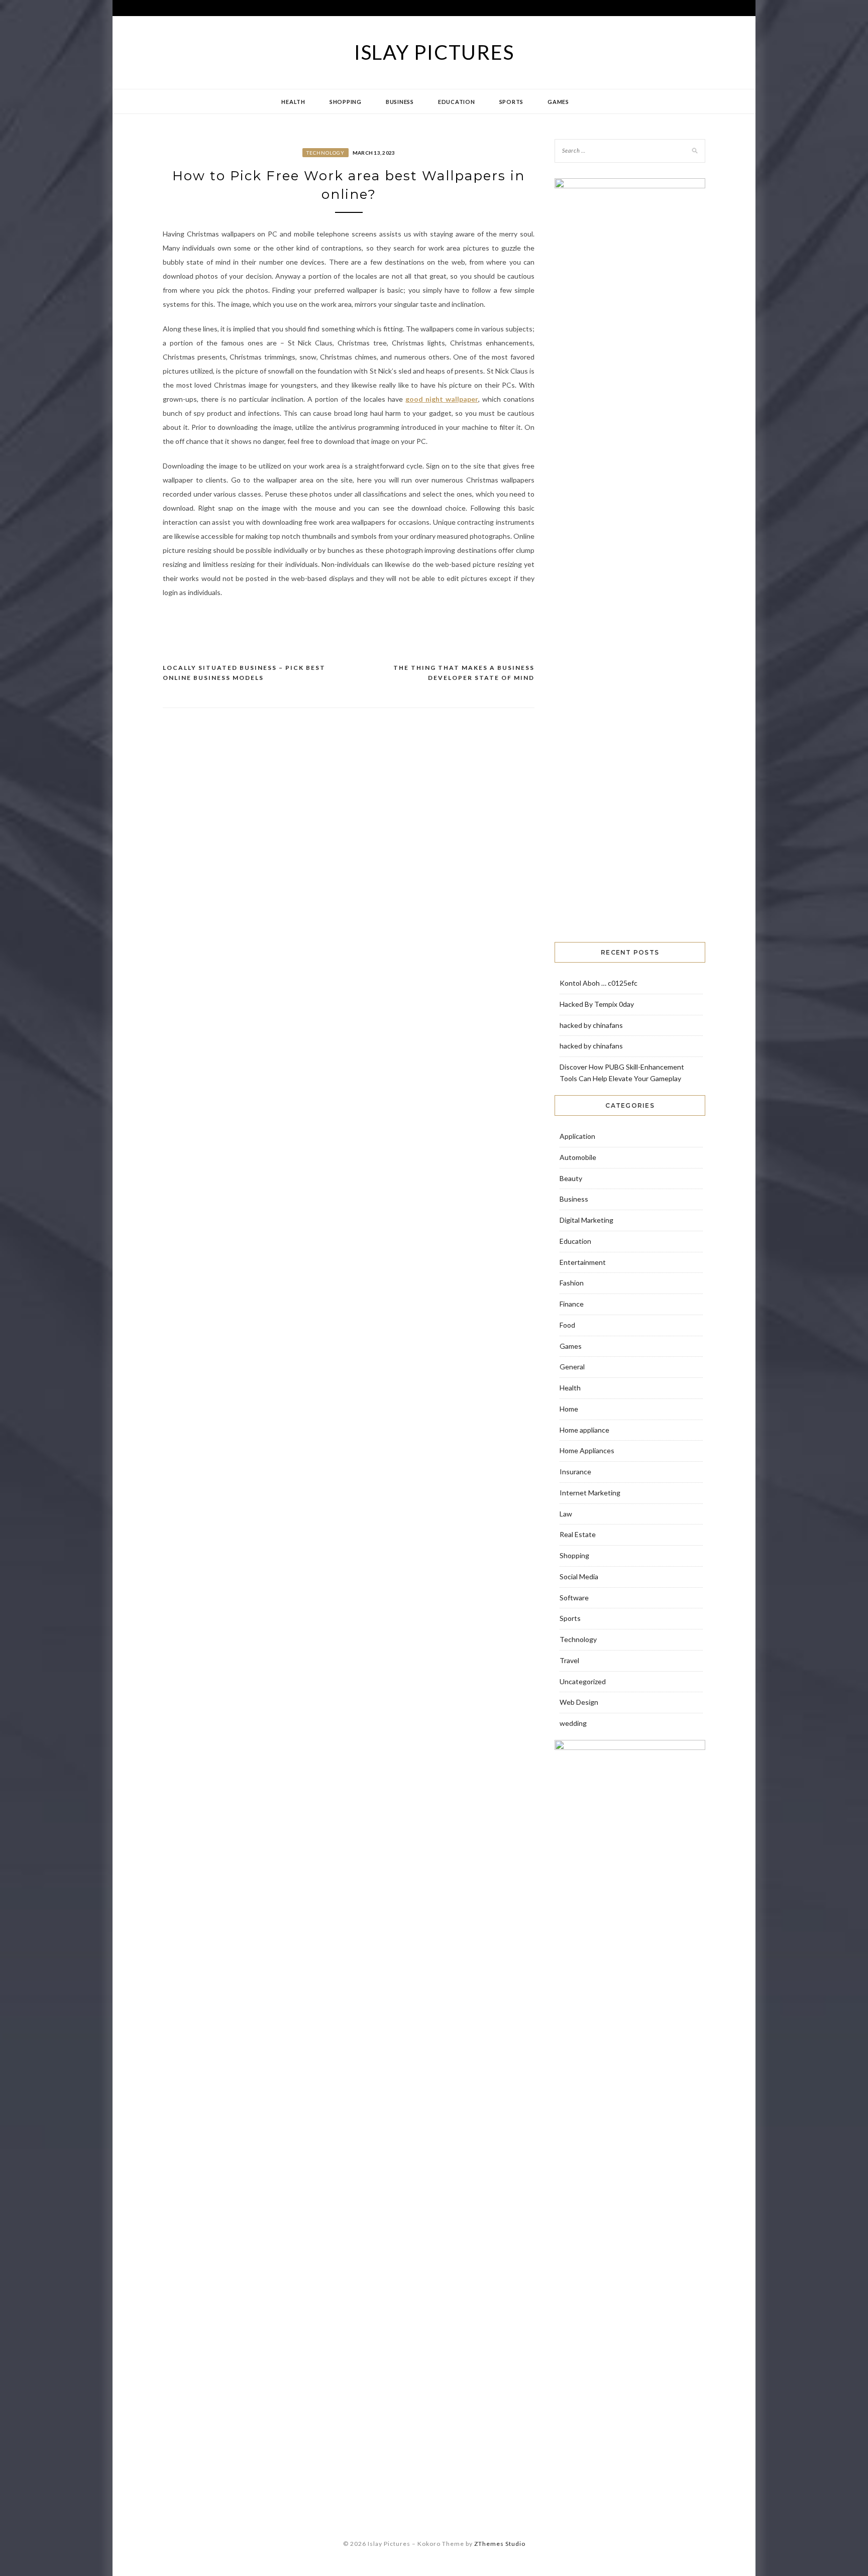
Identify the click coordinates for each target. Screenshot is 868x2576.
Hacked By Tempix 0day (597, 1004)
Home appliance (584, 1430)
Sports (512, 102)
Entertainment (583, 1262)
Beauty (571, 1178)
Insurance (575, 1472)
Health (293, 102)
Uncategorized (583, 1681)
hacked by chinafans (591, 1025)
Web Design (579, 1702)
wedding (573, 1723)
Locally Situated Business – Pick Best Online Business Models (244, 673)
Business (400, 102)
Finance (572, 1304)
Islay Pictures (434, 52)
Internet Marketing (590, 1493)
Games (558, 102)
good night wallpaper (442, 399)
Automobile (578, 1157)
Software (574, 1598)
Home (569, 1409)
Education (457, 102)
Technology (325, 153)
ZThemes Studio (500, 2544)
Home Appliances (587, 1450)
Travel (569, 1660)
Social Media (579, 1576)
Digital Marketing (586, 1220)
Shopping (346, 102)
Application (577, 1136)
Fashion (572, 1283)
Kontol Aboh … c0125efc (599, 983)
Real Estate (578, 1534)
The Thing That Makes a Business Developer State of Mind (464, 673)
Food (567, 1325)
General (572, 1367)
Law (566, 1514)
